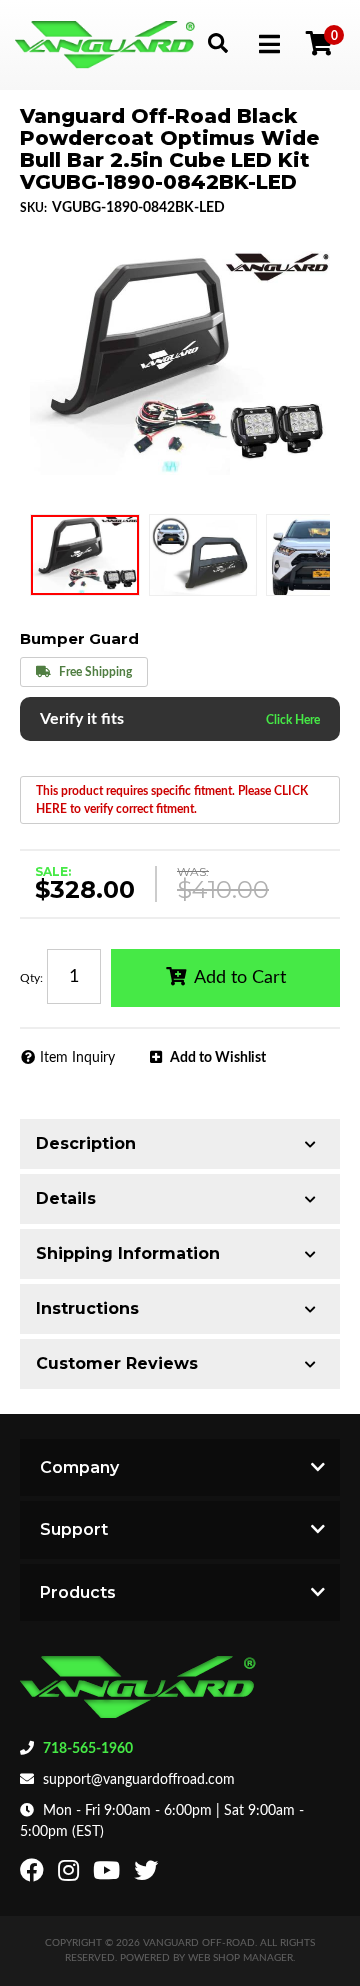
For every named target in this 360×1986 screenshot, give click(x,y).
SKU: (33, 208)
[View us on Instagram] (71, 1875)
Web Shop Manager (240, 1958)
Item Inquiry (77, 1058)
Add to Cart (240, 978)
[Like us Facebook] (34, 1875)
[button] (217, 42)
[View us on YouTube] (109, 1875)
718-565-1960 (88, 1749)
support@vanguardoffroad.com (139, 1780)
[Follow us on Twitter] (148, 1875)
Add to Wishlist (218, 1058)
